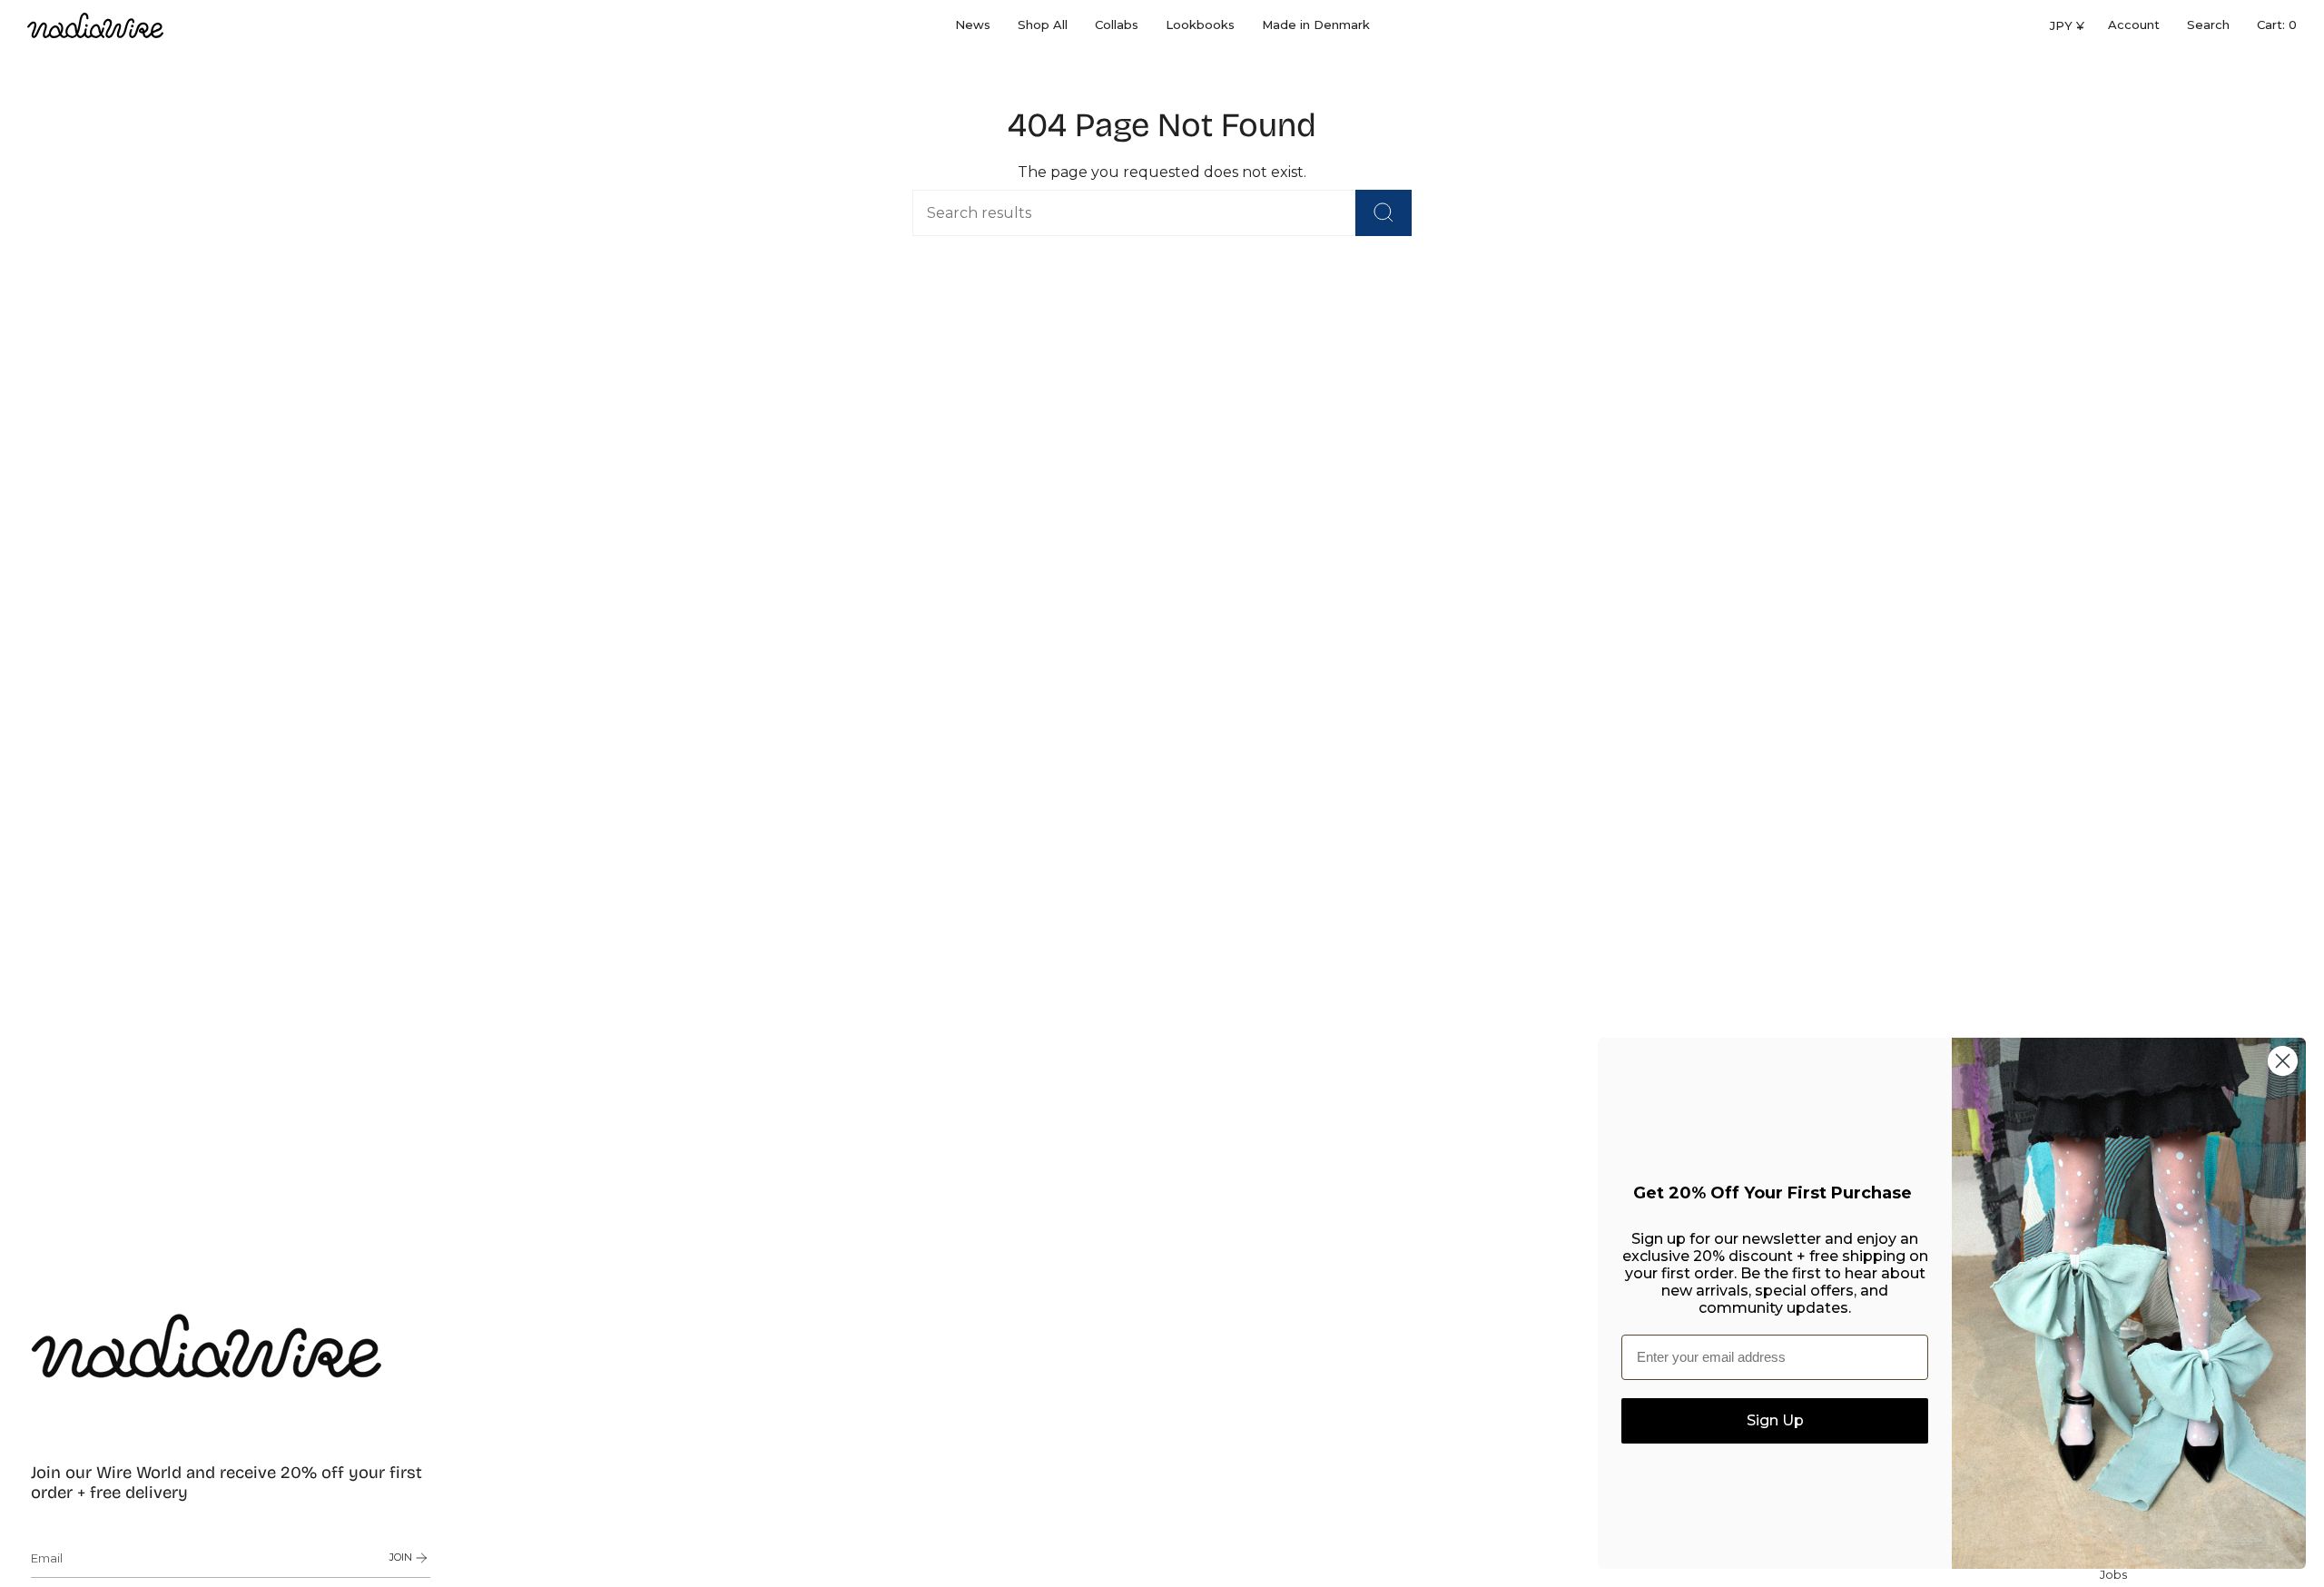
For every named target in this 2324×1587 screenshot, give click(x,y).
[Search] (1384, 213)
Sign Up (1775, 1420)
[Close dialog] (2283, 1061)
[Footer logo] (207, 1345)
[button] (1043, 25)
